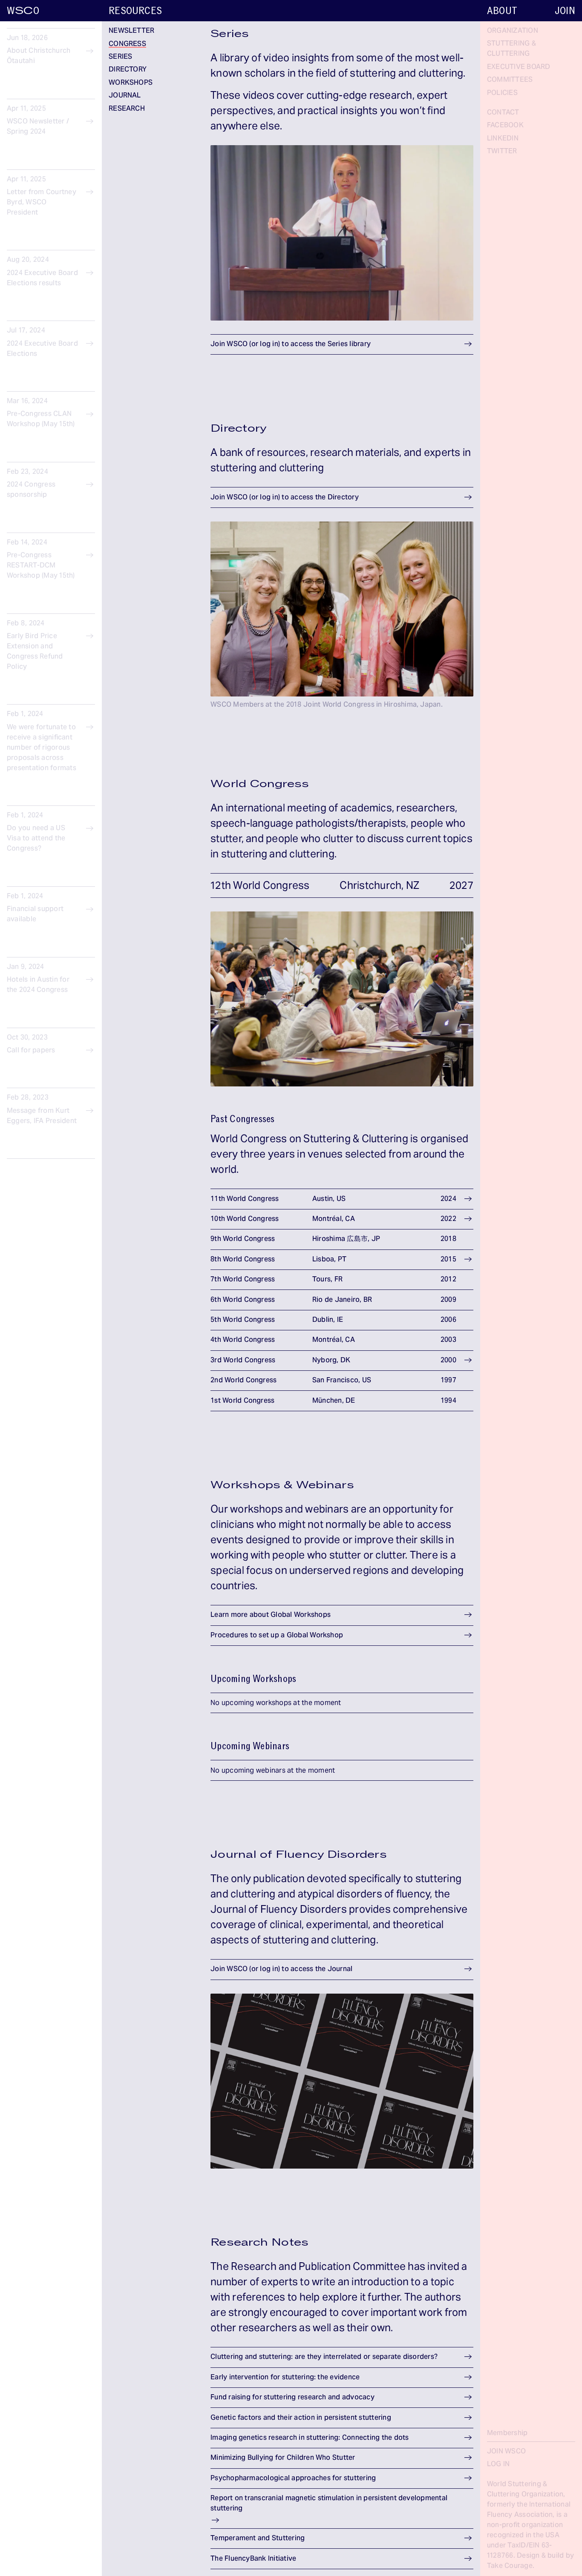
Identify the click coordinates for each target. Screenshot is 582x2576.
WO (23, 11)
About (502, 11)
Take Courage (510, 2566)
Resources (135, 11)
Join (565, 11)
